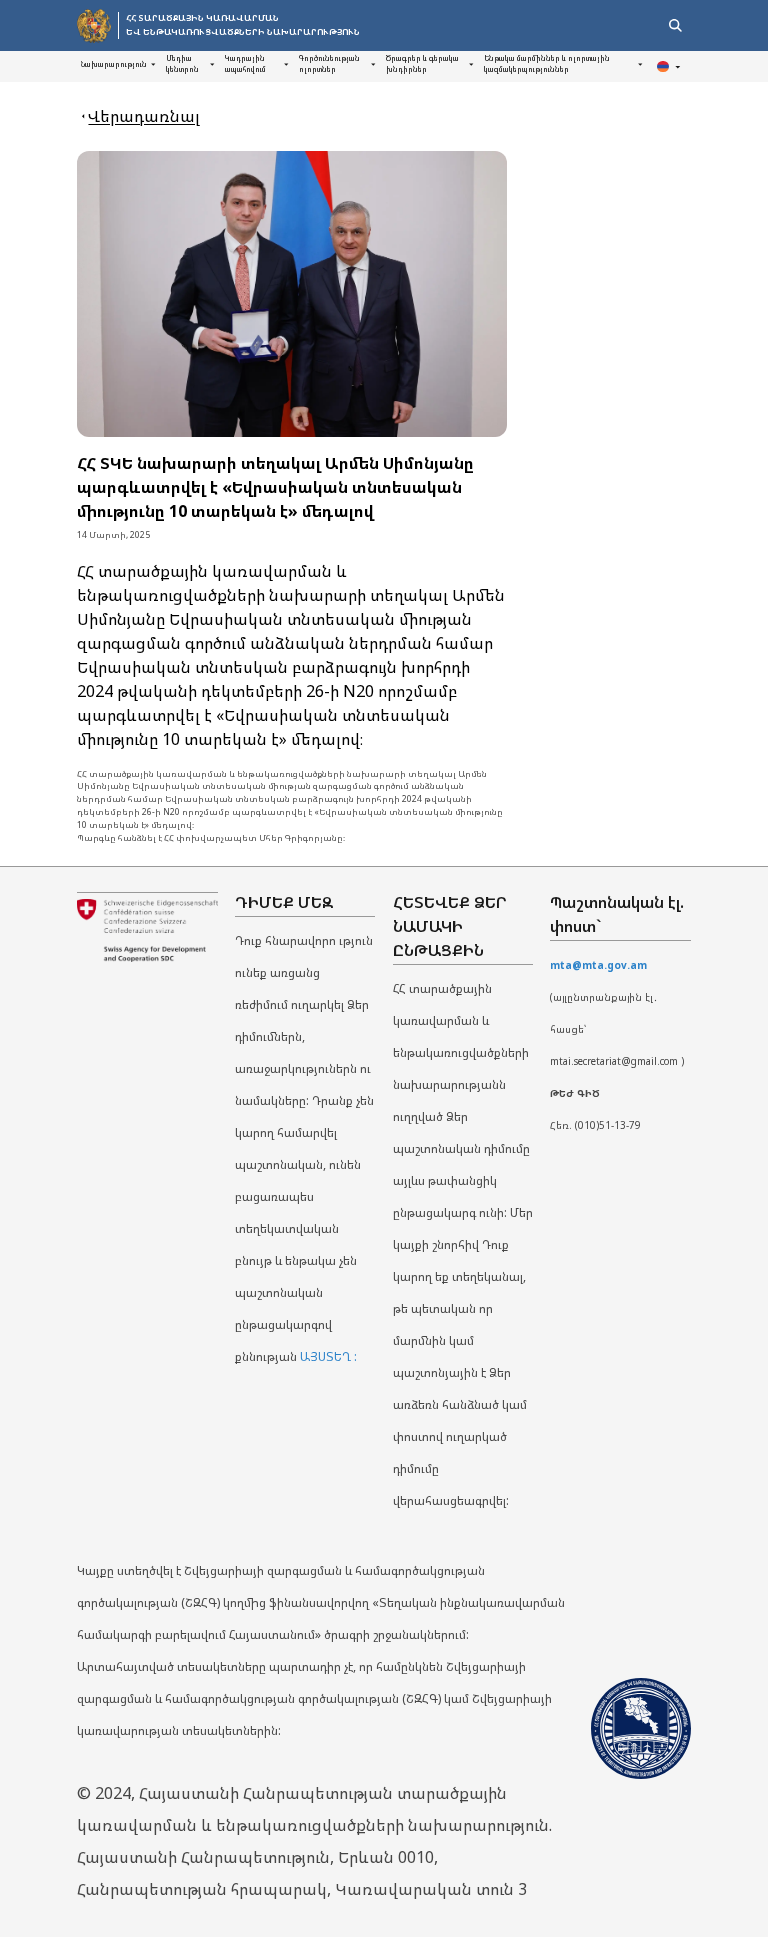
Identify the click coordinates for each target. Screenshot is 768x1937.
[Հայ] (670, 66)
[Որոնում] (675, 25)
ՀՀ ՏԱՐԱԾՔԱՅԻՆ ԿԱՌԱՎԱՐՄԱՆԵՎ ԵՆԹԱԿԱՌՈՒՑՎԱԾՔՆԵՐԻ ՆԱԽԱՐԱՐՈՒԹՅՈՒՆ (243, 24)
